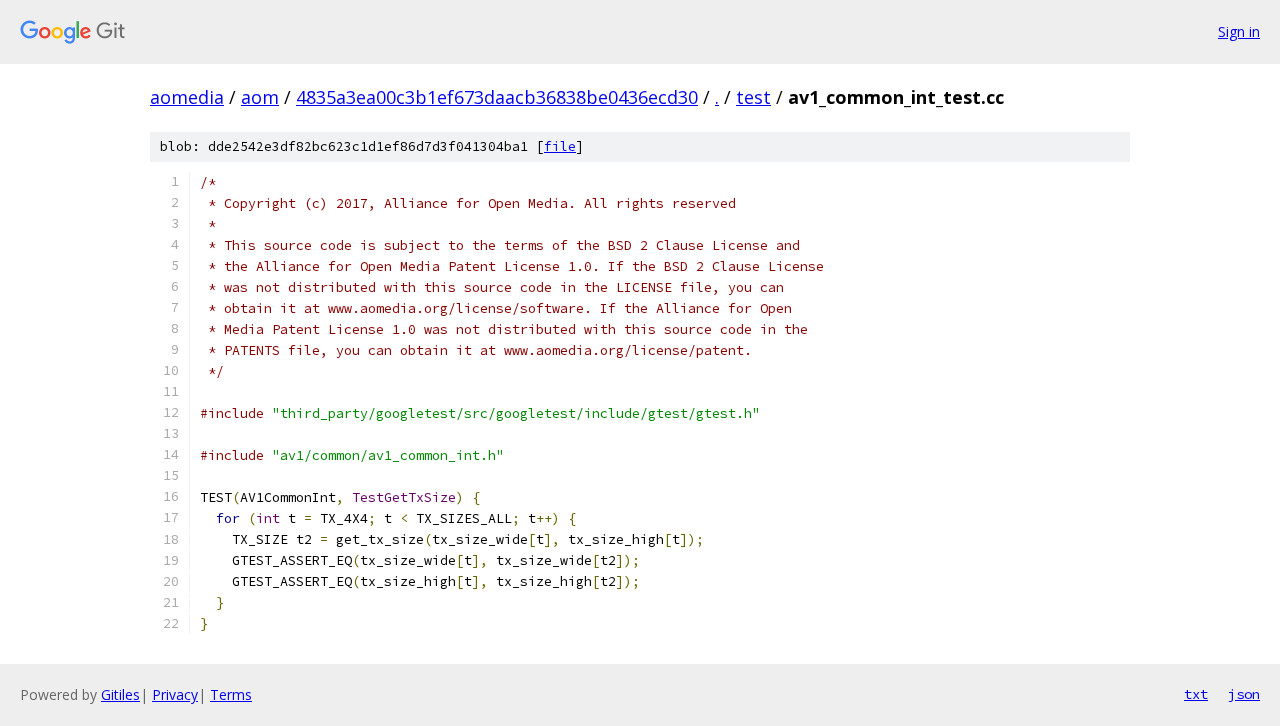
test (753, 97)
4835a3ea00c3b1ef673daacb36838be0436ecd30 (497, 97)
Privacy (175, 694)
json (1244, 694)
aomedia (187, 97)
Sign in (1239, 31)
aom (260, 97)
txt (1196, 694)
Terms (231, 694)
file (560, 146)
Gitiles (120, 694)
